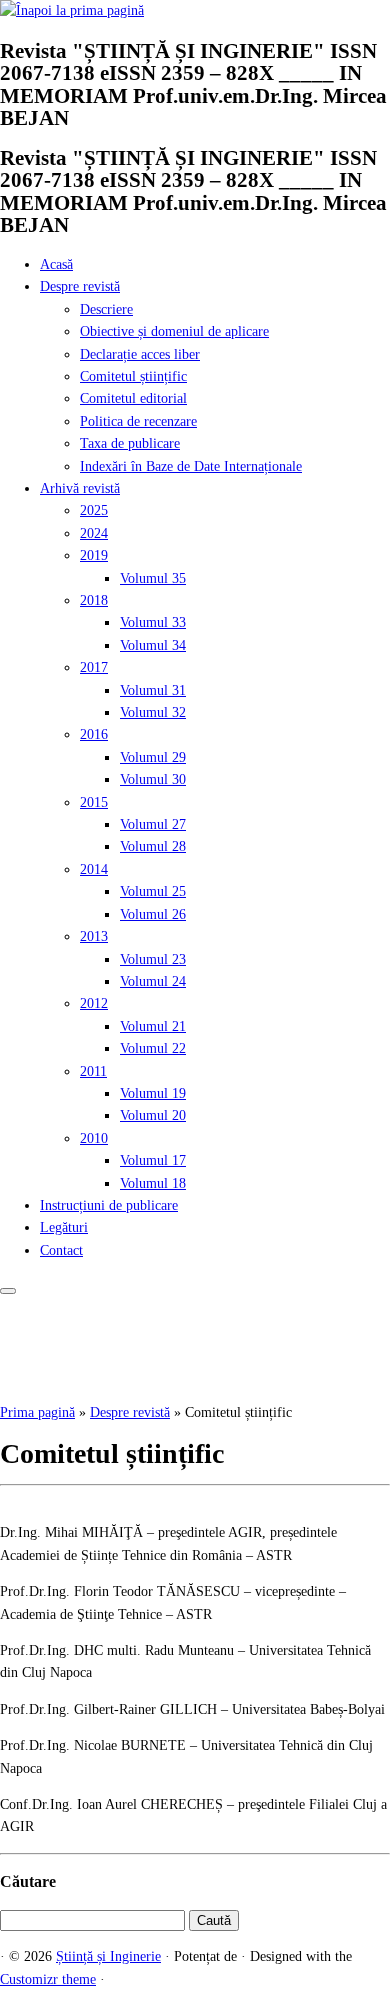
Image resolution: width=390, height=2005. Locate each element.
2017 (94, 667)
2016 (94, 734)
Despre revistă (80, 286)
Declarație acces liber (140, 354)
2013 (94, 936)
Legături (64, 1227)
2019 (94, 555)
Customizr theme (48, 1979)
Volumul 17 (153, 1160)
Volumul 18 (153, 1183)
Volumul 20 (153, 1115)
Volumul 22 (153, 1048)
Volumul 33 (153, 622)
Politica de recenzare (138, 421)
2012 (94, 1003)
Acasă (56, 264)
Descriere (106, 309)
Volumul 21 (153, 1026)
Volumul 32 (153, 712)
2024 (94, 533)
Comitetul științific (133, 376)
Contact (61, 1250)
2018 (94, 600)
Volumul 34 (153, 645)
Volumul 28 (153, 846)
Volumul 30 (153, 779)
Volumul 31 (153, 690)
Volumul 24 (153, 981)
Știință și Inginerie (108, 1956)
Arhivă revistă (80, 488)
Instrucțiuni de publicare (109, 1205)
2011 (93, 1071)
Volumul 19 (153, 1093)
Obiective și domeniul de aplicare (174, 331)
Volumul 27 (153, 824)
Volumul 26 (153, 914)
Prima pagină (37, 1412)
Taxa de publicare (130, 443)
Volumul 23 (153, 959)
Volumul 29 (153, 757)
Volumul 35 (153, 578)
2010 (94, 1138)
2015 (94, 802)
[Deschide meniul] (8, 1291)
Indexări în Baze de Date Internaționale (191, 466)
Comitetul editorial (133, 398)
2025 (94, 510)
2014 (94, 869)
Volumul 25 (153, 891)
